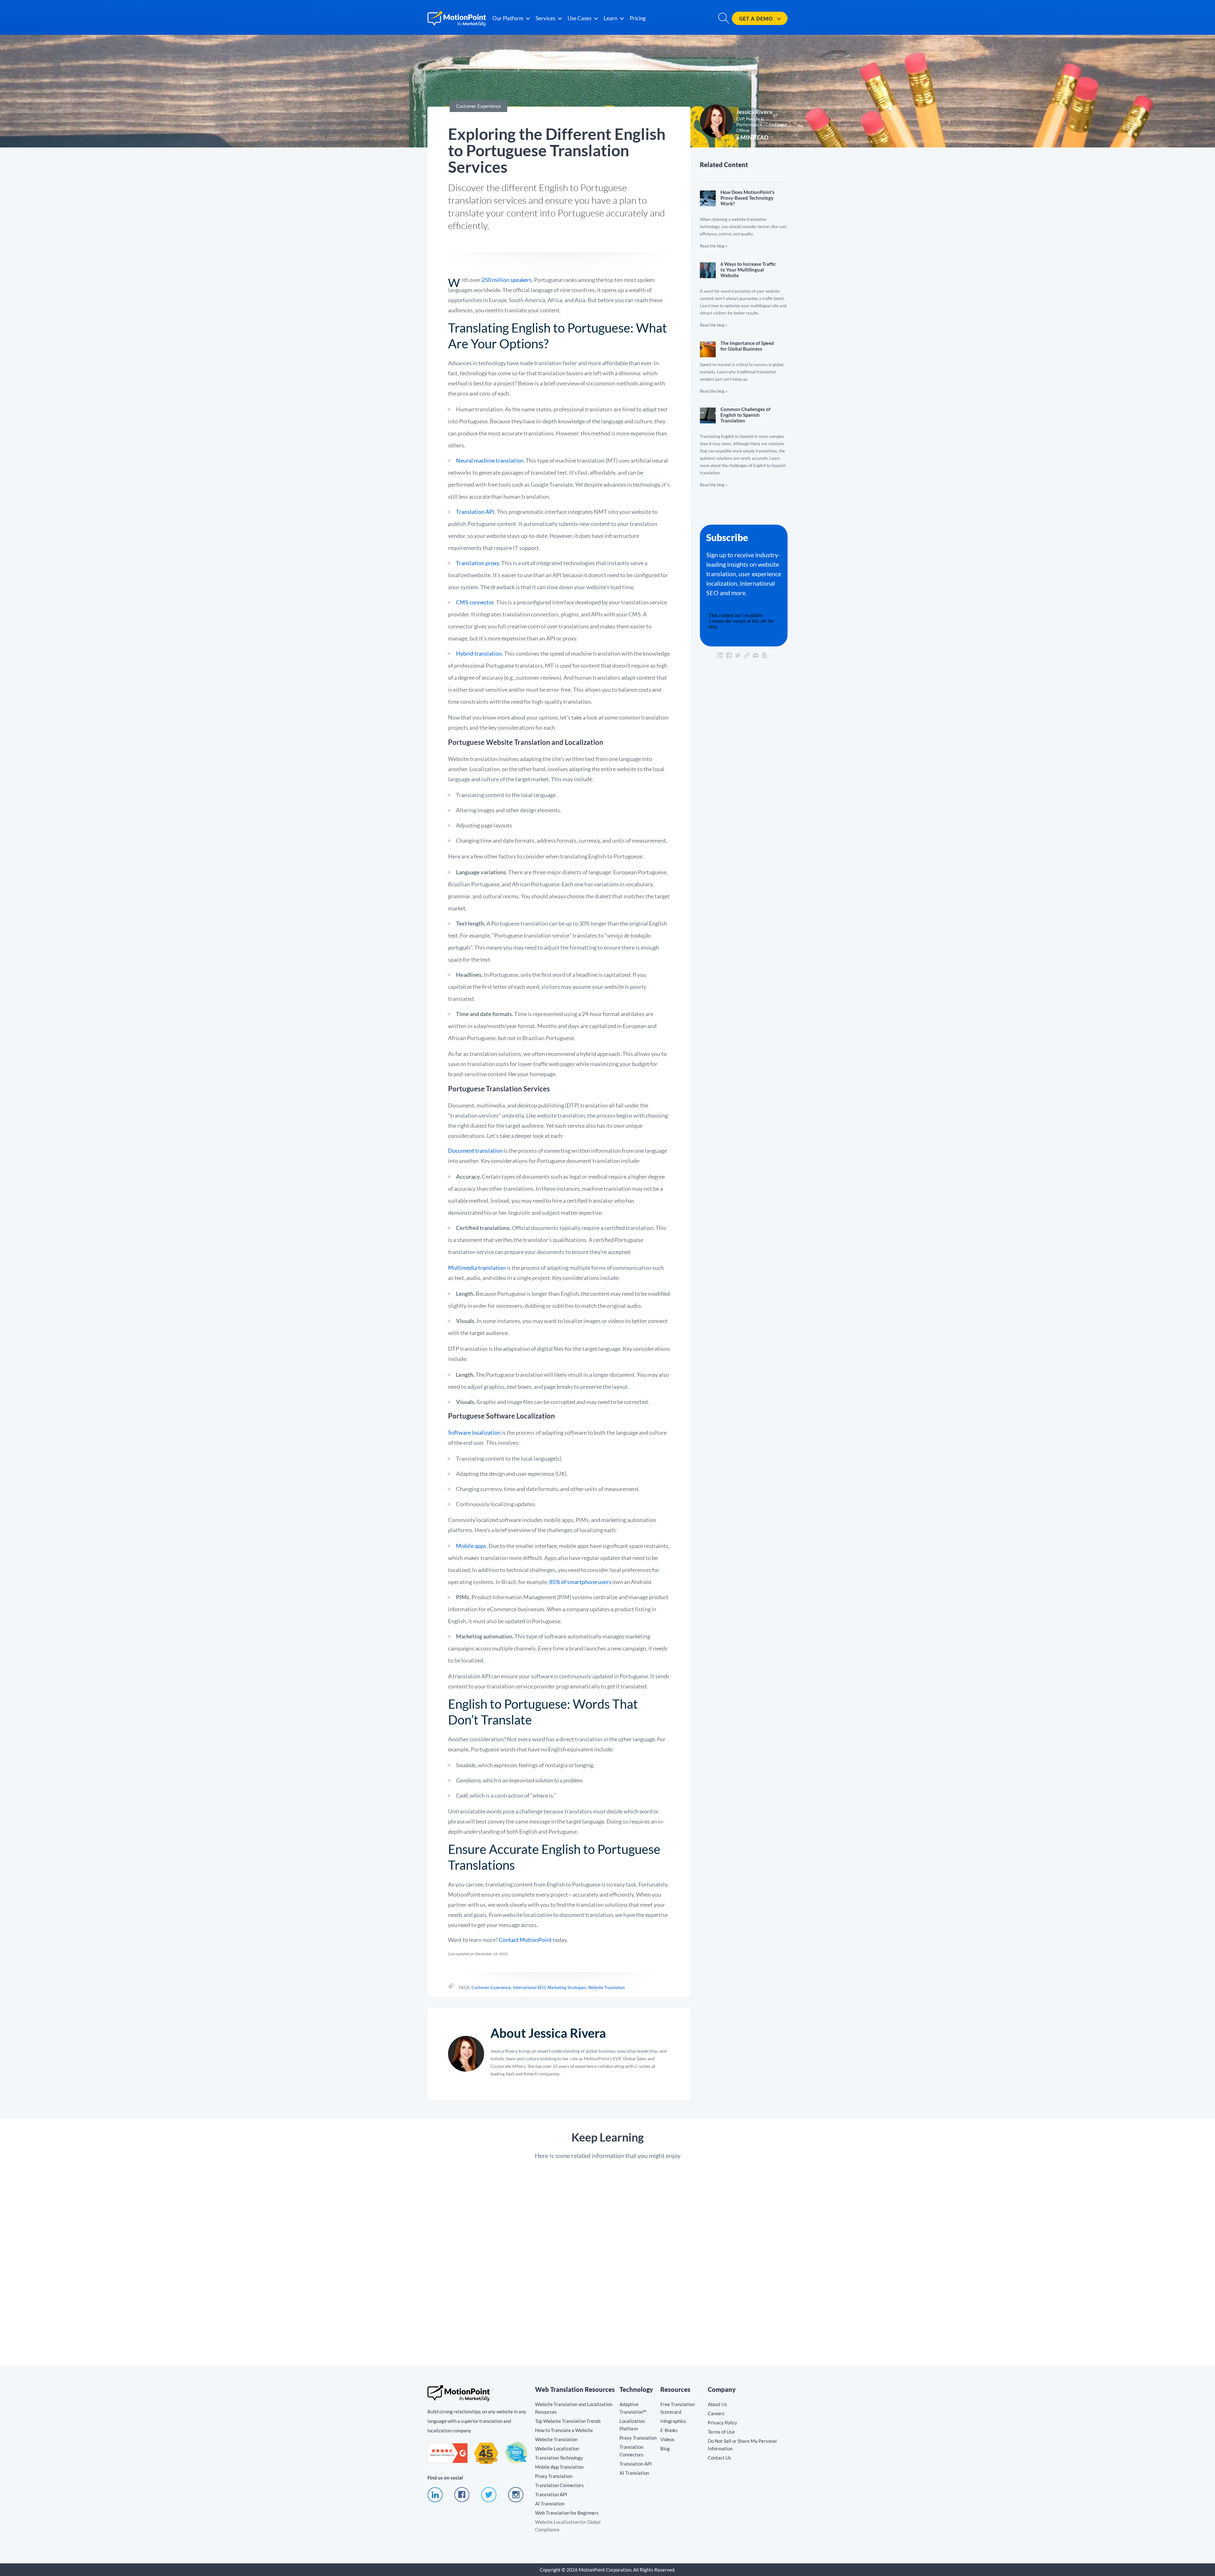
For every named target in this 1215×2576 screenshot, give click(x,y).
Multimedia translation (477, 1268)
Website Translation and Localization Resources (574, 2408)
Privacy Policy (723, 2423)
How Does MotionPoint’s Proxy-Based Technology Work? (744, 216)
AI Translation (550, 2504)
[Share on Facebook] (729, 655)
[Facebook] (462, 2500)
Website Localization (557, 2448)
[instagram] (516, 2500)
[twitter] (489, 2500)
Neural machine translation (490, 460)
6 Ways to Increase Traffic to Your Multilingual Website (744, 292)
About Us (717, 2404)
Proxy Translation (554, 2476)
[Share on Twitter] (738, 655)
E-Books (669, 2430)
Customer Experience (491, 1987)
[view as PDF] (764, 655)
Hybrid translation (479, 653)
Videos (667, 2439)
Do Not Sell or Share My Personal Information (742, 2445)
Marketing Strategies (567, 1987)
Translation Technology (559, 2458)
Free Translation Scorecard (677, 2408)
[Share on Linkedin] (720, 655)
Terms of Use (721, 2432)
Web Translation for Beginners (567, 2513)
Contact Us (720, 2458)
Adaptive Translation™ (633, 2408)
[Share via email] (756, 655)
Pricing (638, 18)
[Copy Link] (747, 655)
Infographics (673, 2421)
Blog (665, 2448)
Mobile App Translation (559, 2467)
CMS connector (475, 602)
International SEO (529, 1987)
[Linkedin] (435, 2500)
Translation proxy (477, 563)
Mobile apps (471, 1546)
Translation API (475, 512)
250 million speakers (507, 280)
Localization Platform (632, 2425)
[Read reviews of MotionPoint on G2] (448, 2461)
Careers (716, 2413)
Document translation (475, 1151)
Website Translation (606, 1987)
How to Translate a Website (564, 2430)
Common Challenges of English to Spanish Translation (744, 444)
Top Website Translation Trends (568, 2421)
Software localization (474, 1432)
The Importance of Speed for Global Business (744, 364)
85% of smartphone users (580, 1582)
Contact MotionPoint (525, 1940)
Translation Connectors (559, 2485)
